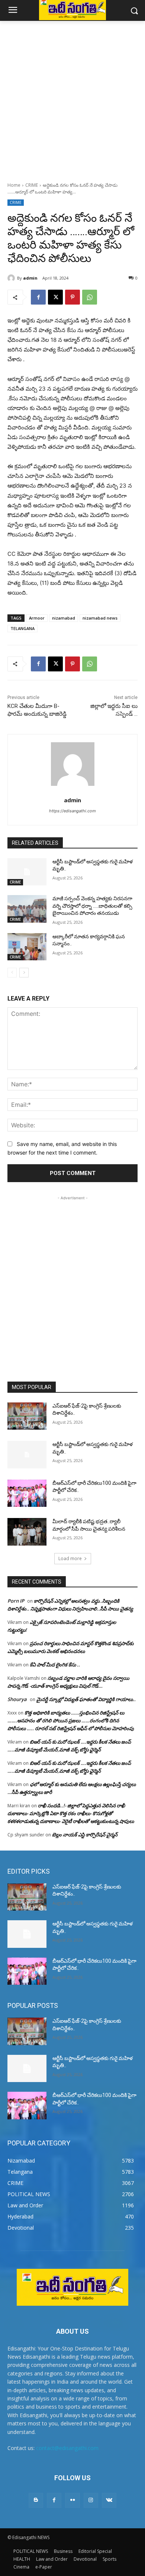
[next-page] (24, 973)
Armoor (37, 618)
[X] (55, 297)
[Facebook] (38, 297)
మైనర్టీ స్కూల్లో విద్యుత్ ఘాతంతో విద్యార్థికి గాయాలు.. (86, 1699)
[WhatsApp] (90, 297)
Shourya (17, 1699)
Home (14, 185)
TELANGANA (22, 628)
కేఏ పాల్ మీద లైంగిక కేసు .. (55, 1665)
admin (30, 278)
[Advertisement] (72, 97)
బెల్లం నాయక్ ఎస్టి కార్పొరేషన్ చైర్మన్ (85, 1835)
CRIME (32, 185)
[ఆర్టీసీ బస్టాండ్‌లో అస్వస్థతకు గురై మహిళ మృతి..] (27, 872)
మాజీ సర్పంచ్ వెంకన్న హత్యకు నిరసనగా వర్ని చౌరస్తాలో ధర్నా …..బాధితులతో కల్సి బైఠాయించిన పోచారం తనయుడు (92, 906)
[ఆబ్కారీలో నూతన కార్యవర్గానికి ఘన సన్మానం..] (27, 947)
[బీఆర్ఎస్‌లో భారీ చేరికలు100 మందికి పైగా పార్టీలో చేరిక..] (27, 1493)
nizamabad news (100, 618)
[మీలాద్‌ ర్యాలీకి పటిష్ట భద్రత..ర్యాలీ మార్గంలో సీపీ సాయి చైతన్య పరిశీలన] (27, 1532)
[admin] (12, 278)
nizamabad (64, 618)
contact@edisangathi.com (67, 2448)
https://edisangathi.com (72, 811)
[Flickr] (72, 2500)
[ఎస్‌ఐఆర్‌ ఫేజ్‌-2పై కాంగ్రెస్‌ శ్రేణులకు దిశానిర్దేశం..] (27, 1416)
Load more (70, 1558)
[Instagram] (91, 2500)
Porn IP (16, 1601)
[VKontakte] (109, 2500)
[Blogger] (36, 2500)
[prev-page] (12, 973)
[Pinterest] (72, 297)
